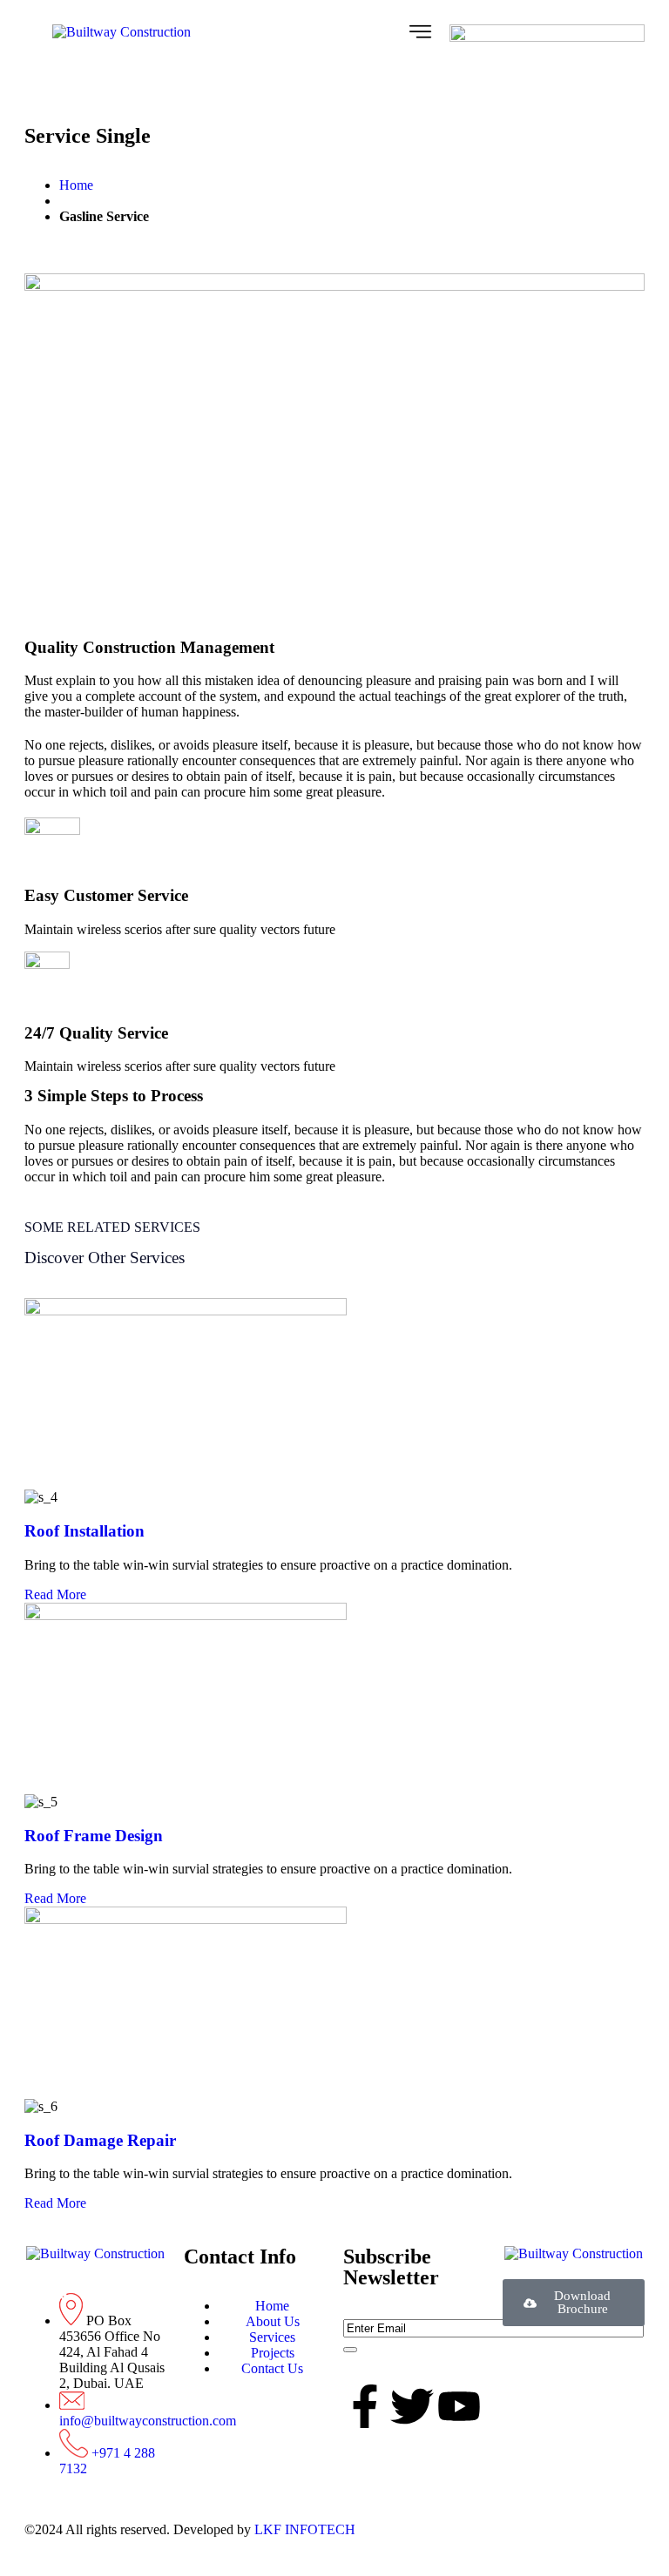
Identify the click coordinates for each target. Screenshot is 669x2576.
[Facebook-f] (365, 2406)
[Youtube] (459, 2406)
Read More (55, 1594)
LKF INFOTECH (303, 2529)
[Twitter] (412, 2406)
